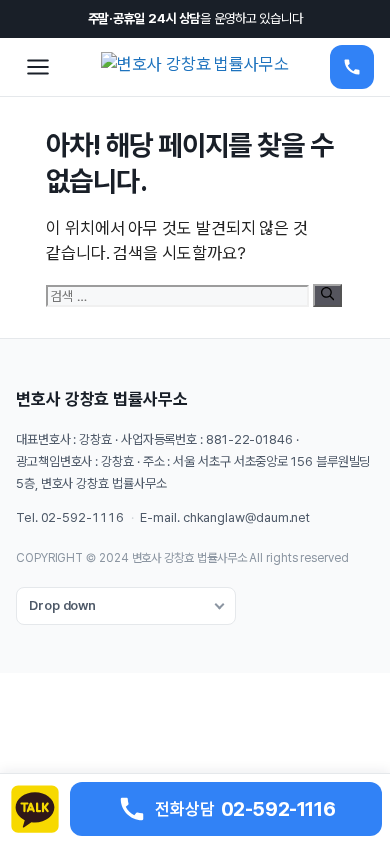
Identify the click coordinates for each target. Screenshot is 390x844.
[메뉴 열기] (38, 67)
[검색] (327, 295)
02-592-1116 (82, 517)
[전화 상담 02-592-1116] (352, 67)
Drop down (62, 605)
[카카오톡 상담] (35, 809)
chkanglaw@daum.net (246, 517)
